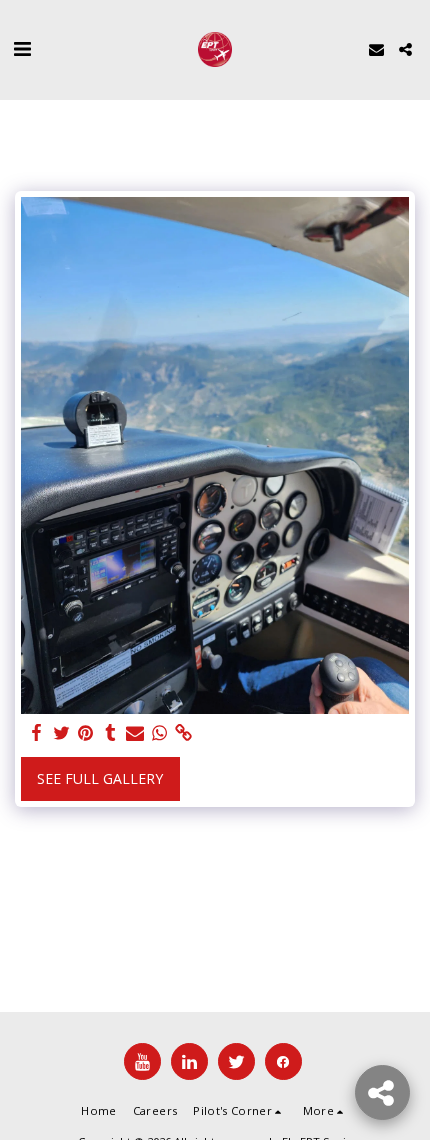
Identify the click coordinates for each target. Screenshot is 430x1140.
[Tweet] (62, 733)
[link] (184, 733)
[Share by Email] (135, 733)
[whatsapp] (160, 733)
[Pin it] (86, 733)
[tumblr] (111, 733)
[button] (22, 48)
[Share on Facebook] (37, 733)
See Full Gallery (100, 778)
